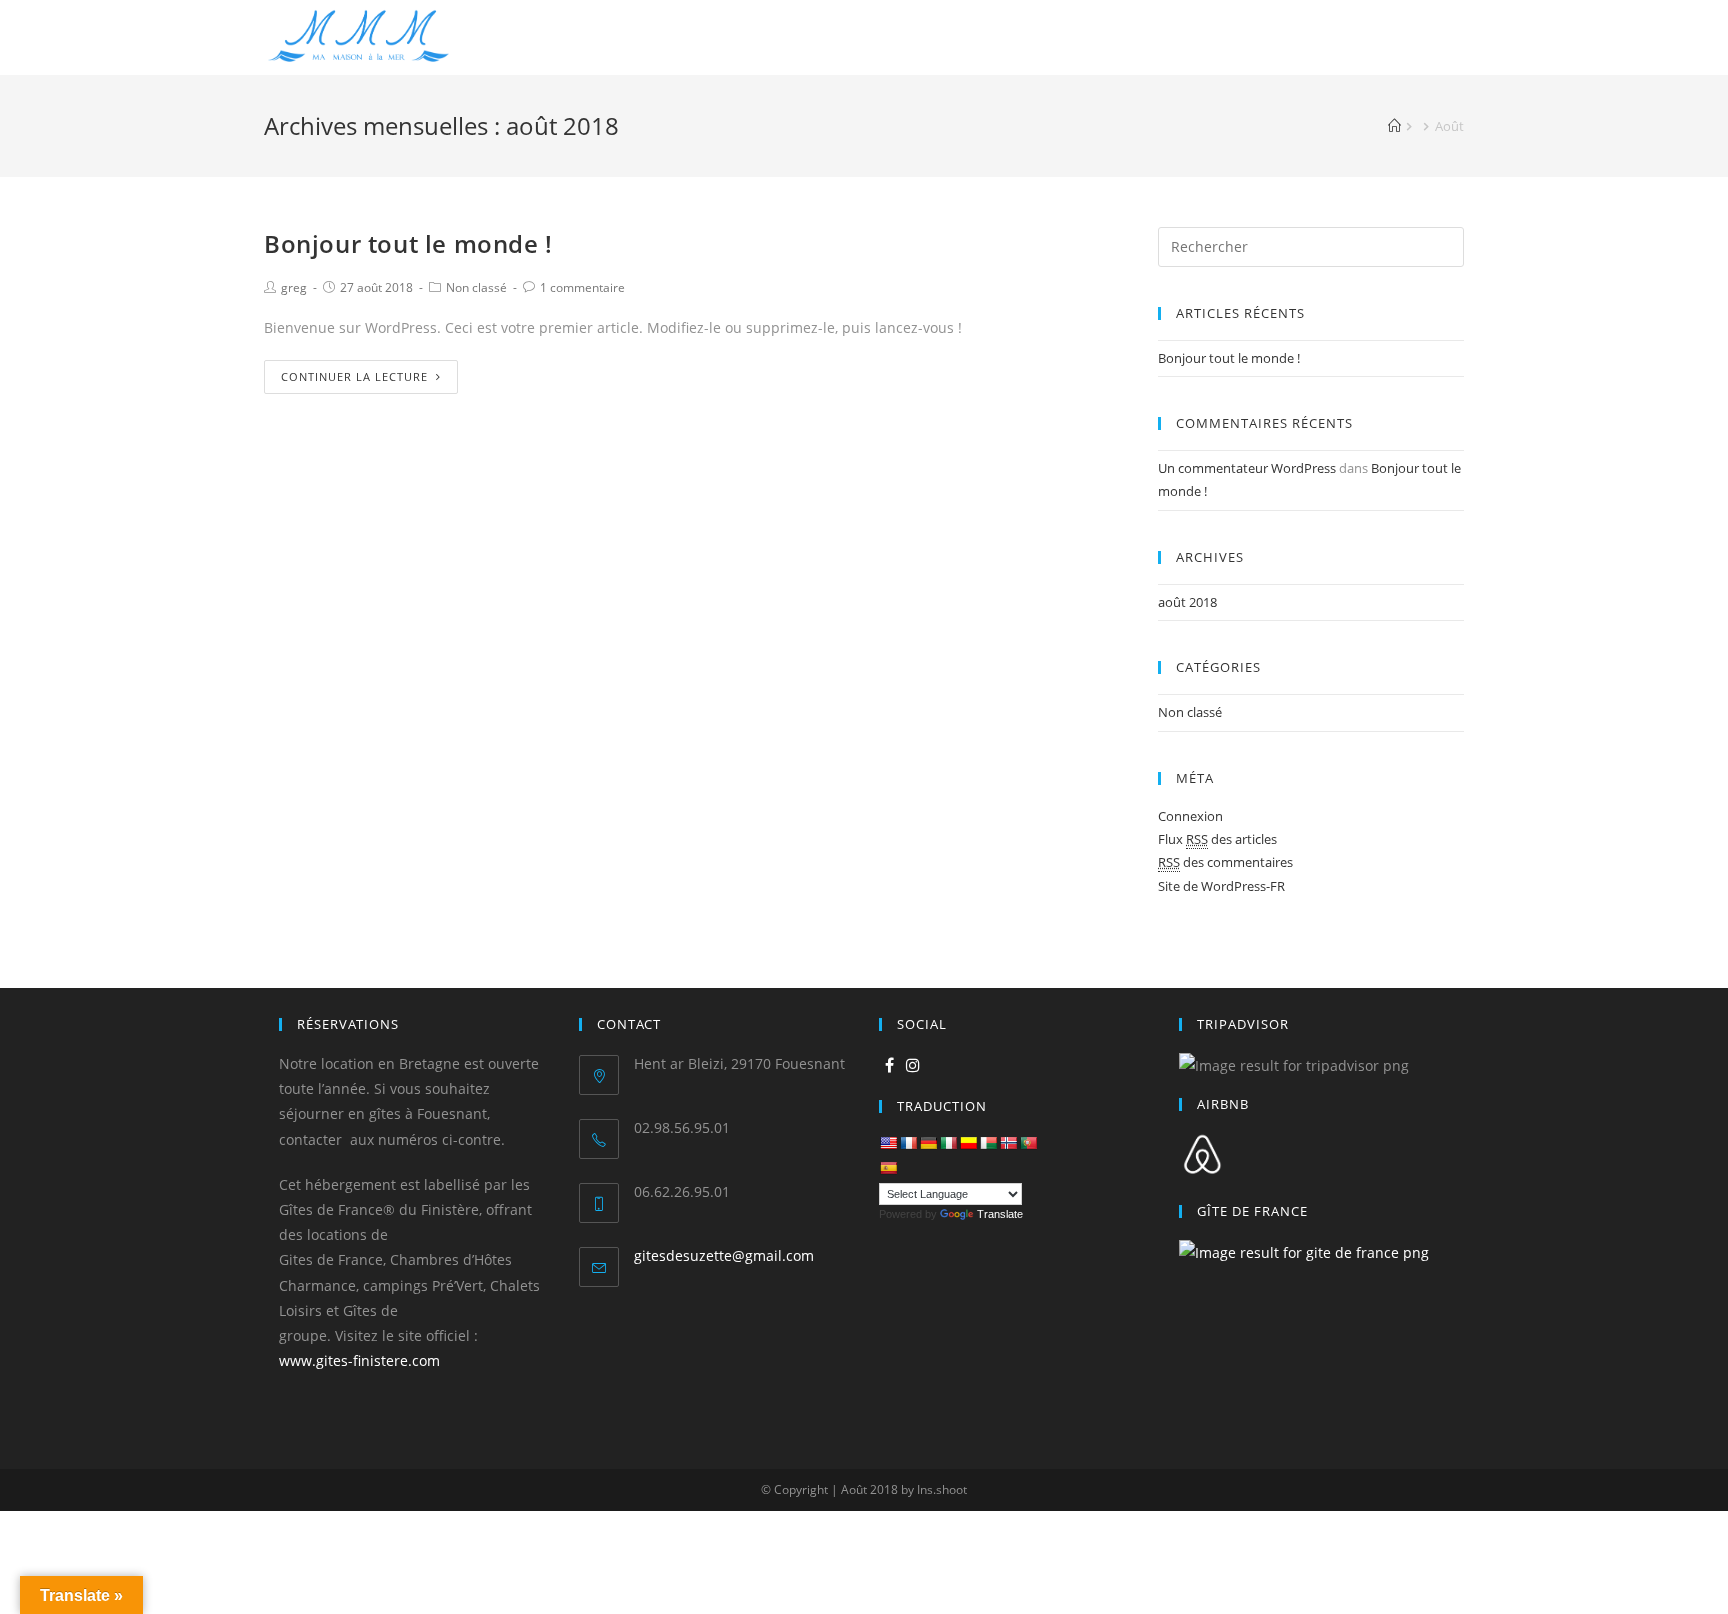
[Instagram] (913, 1065)
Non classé (476, 287)
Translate (1000, 1214)
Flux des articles (1217, 839)
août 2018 (1187, 602)
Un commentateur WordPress (1247, 468)
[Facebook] (889, 1065)
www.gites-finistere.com (359, 1360)
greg (294, 287)
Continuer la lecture (354, 376)
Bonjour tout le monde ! (408, 243)
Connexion (1190, 816)
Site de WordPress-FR (1221, 886)
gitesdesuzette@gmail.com (724, 1255)
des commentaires (1225, 862)
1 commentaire (582, 287)
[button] (32, 30)
